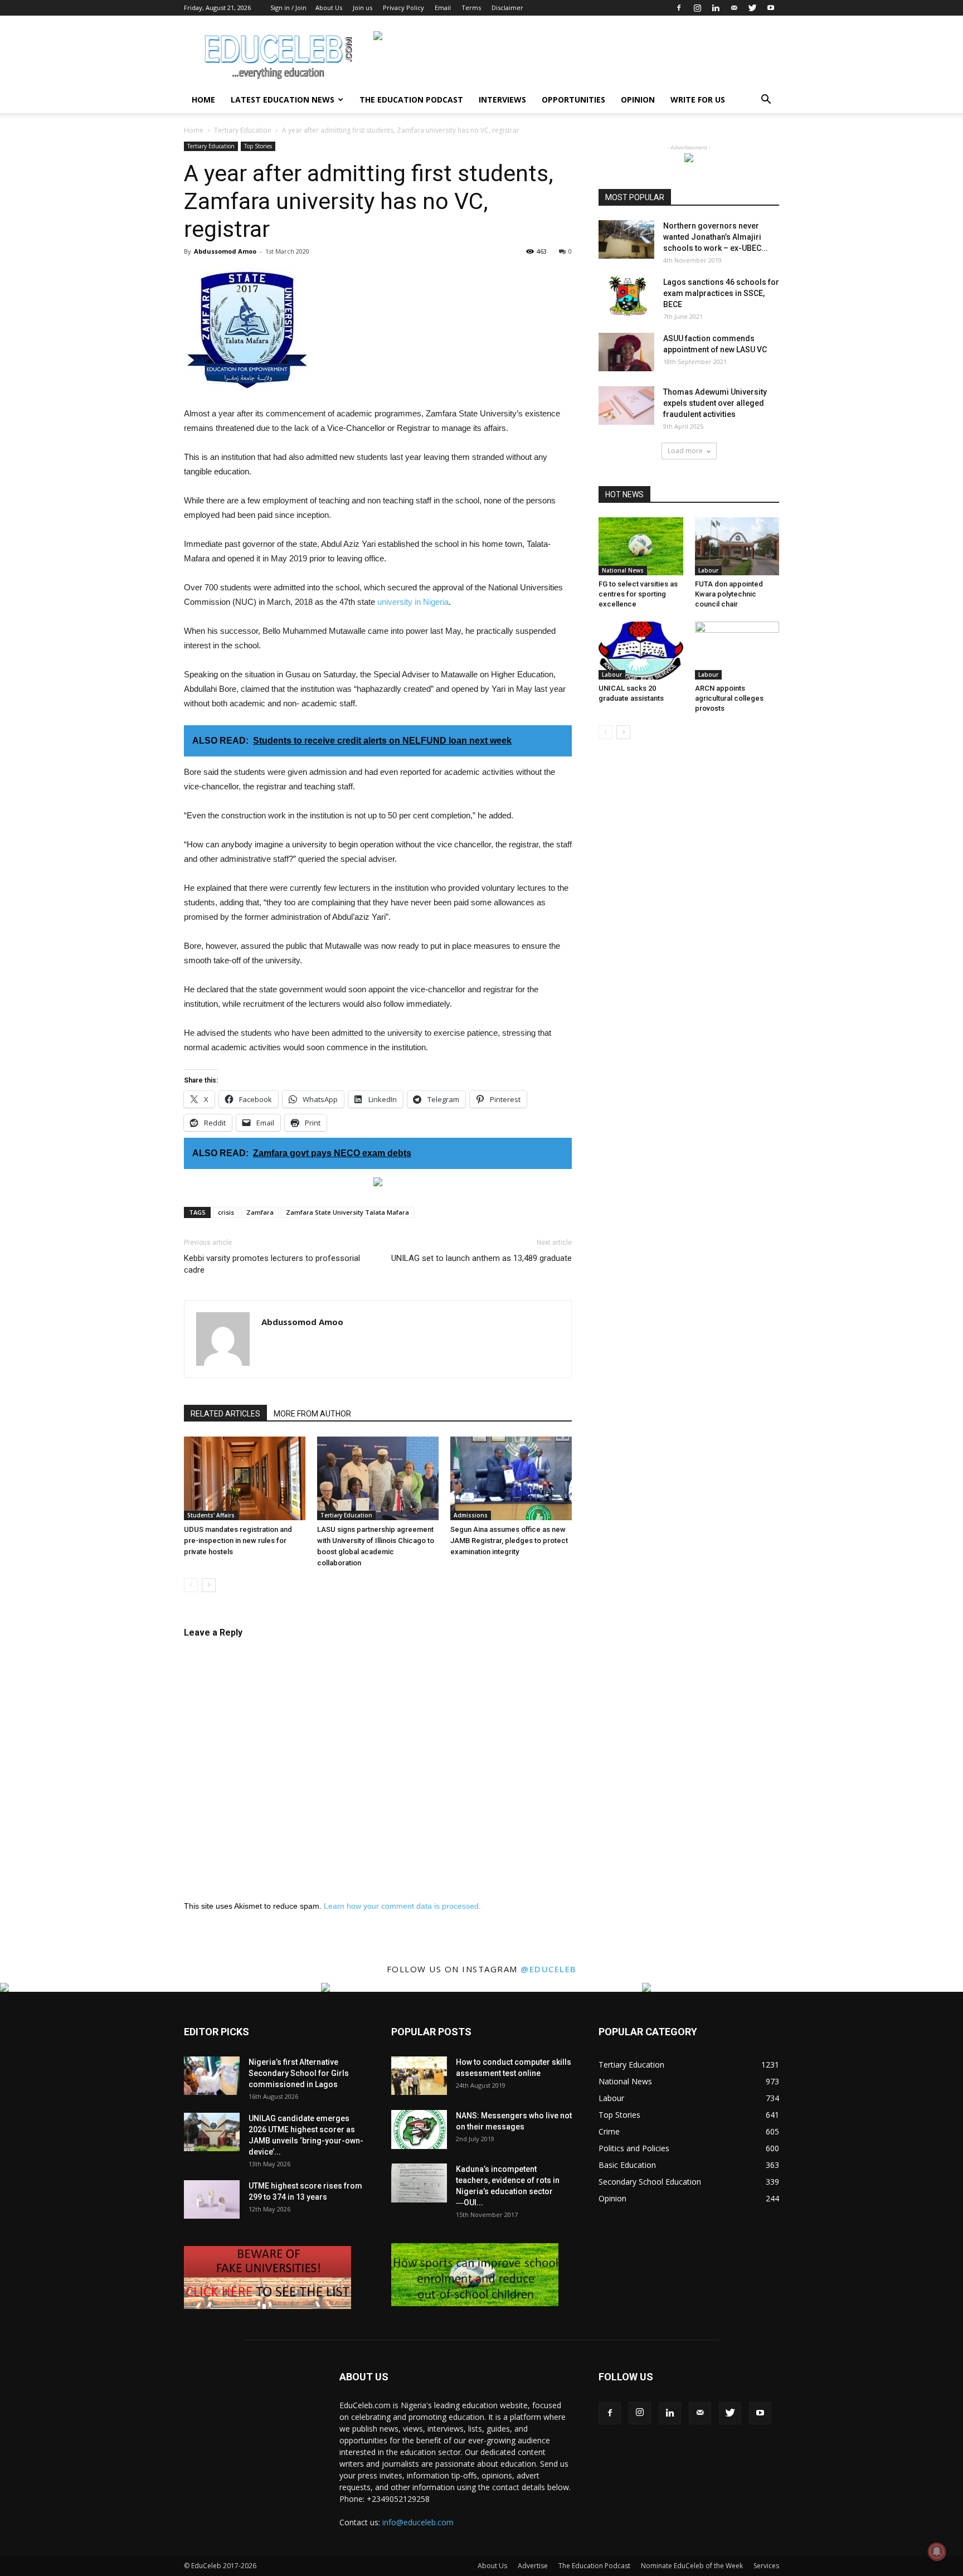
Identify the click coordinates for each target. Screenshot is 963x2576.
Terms (471, 8)
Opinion (638, 100)
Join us (363, 8)
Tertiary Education (243, 130)
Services (766, 2566)
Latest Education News (283, 100)
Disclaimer (507, 8)
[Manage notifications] (937, 2551)
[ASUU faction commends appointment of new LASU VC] (626, 352)
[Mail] (734, 8)
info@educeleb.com (418, 2522)
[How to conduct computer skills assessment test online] (419, 2076)
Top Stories (258, 146)
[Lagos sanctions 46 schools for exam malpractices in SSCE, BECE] (626, 296)
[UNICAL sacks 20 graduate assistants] (641, 651)
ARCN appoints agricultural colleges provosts (729, 698)
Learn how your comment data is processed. (402, 1906)
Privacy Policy (403, 8)
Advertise (533, 2566)
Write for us (698, 100)
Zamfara (260, 1212)
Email (443, 8)
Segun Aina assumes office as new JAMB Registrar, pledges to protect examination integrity (509, 1541)
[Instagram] (697, 8)
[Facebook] (679, 8)
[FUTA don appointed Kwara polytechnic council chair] (737, 546)
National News (623, 570)
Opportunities (573, 100)
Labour (708, 570)
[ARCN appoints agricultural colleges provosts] (737, 651)
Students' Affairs (211, 1515)
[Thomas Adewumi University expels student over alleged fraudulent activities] (626, 406)
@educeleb (549, 1969)
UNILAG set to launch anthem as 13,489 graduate (481, 1258)
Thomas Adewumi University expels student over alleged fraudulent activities (715, 403)
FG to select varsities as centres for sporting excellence (638, 594)
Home (203, 100)
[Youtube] (771, 8)
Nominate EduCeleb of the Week (692, 2566)
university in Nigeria (413, 602)
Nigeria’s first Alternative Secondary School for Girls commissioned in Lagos (299, 2073)
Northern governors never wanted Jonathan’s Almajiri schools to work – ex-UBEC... (716, 237)
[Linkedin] (716, 8)
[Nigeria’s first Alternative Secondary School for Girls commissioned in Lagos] (212, 2076)
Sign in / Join (288, 8)
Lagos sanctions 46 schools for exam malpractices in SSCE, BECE (721, 293)
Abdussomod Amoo (225, 251)
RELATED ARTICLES (225, 1414)
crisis (226, 1212)
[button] (766, 101)
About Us (329, 8)
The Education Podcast (411, 100)
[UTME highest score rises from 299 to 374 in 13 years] (212, 2199)
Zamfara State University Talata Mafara (347, 1212)
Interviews (502, 100)
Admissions (471, 1515)
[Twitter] (752, 8)
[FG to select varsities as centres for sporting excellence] (641, 546)
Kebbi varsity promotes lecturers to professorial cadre (272, 1264)
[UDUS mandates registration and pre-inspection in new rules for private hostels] (245, 1478)
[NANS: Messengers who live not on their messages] (419, 2129)
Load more (685, 451)
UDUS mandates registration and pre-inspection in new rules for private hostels (238, 1541)
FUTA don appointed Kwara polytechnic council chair (729, 594)
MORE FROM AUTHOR (312, 1414)
